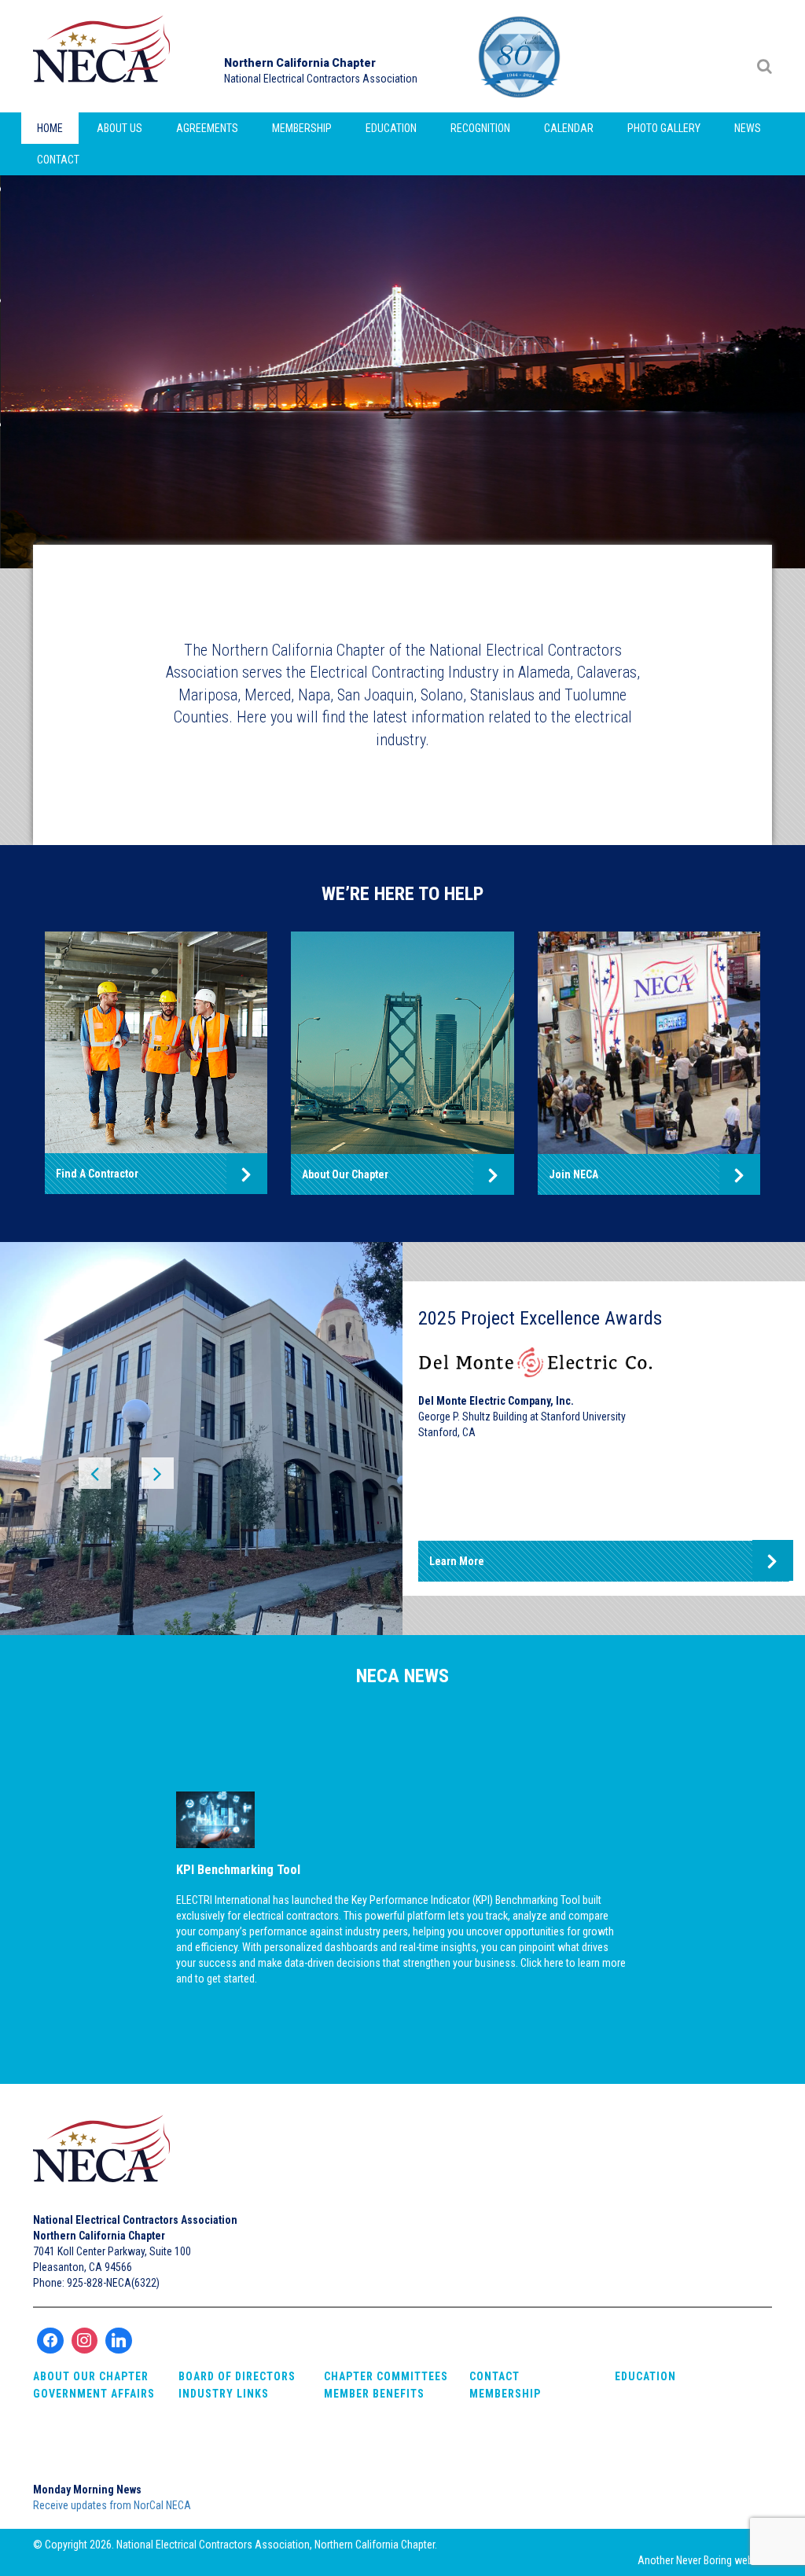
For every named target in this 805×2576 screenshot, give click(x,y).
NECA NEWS (402, 1676)
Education (391, 128)
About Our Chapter (91, 2376)
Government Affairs (94, 2394)
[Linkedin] (119, 2341)
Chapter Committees (386, 2376)
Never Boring (704, 2560)
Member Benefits (374, 2394)
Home (50, 128)
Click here (542, 1963)
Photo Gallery (664, 128)
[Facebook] (50, 2341)
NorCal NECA (104, 56)
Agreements (207, 128)
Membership (302, 128)
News (748, 128)
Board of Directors (237, 2376)
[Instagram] (85, 2341)
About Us (119, 128)
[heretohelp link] (156, 1042)
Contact (58, 160)
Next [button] (149, 1478)
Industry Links (224, 2394)
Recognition (480, 128)
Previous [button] (102, 1478)
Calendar (569, 128)
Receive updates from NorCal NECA (112, 2505)
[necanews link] (403, 1820)
